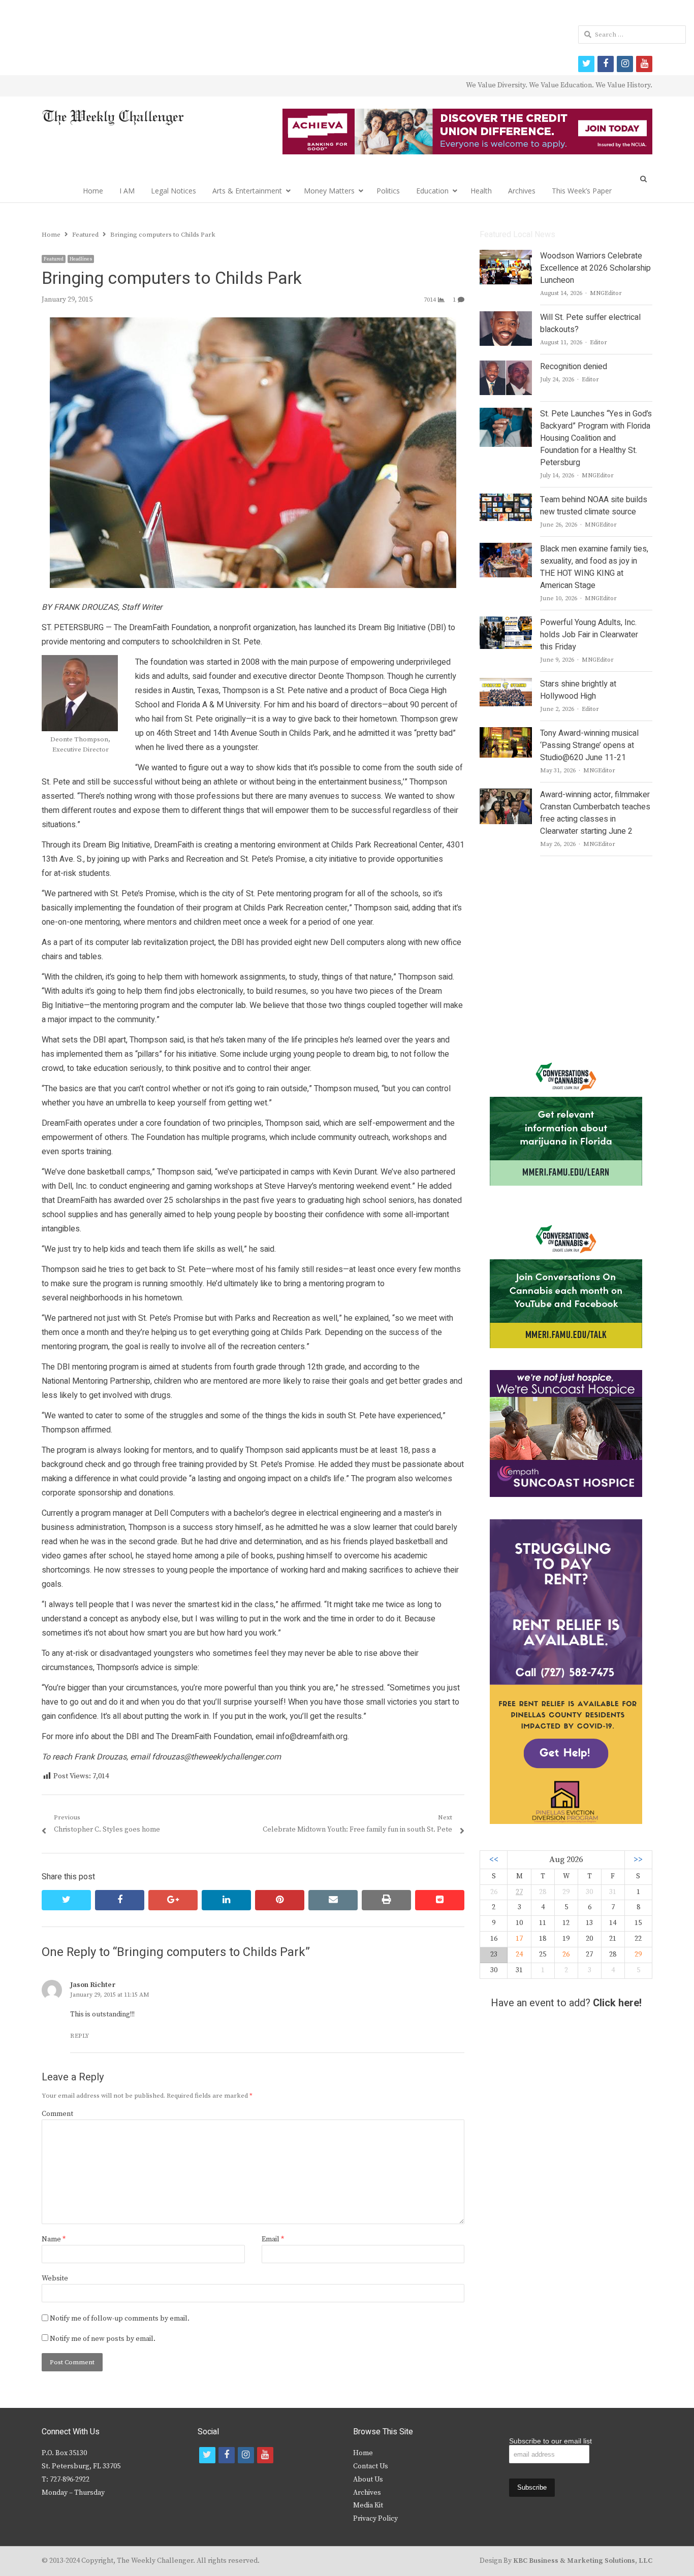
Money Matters (329, 191)
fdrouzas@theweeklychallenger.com (216, 1757)
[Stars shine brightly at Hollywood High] (506, 684)
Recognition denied (574, 367)
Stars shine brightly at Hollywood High (578, 690)
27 (519, 1892)
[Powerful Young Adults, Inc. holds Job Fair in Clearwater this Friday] (506, 623)
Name (54, 2239)
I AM (127, 191)
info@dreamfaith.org (312, 1737)
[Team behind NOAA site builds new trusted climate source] (506, 500)
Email (273, 2239)
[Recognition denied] (506, 367)
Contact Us (371, 2466)
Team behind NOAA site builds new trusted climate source (594, 506)
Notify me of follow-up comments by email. (120, 2319)
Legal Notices (173, 191)
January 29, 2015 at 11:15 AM (110, 1995)
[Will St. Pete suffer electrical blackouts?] (506, 317)
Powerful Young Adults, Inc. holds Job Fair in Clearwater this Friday (589, 635)
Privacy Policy (375, 2519)
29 (638, 1954)
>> (638, 1860)
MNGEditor (606, 293)
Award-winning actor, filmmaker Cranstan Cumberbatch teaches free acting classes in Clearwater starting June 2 (595, 813)
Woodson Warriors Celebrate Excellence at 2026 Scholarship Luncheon (595, 268)
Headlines (81, 259)
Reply (80, 2036)
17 (519, 1939)
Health (481, 191)
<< (494, 1860)
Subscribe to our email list (550, 2441)
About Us (368, 2480)
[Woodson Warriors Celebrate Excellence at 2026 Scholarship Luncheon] (506, 256)
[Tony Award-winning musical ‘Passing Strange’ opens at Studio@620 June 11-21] (506, 733)
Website (55, 2278)
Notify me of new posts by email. (103, 2339)
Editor (598, 343)
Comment (57, 2114)
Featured (54, 259)
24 (519, 1954)
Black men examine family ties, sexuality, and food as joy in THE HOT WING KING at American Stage (594, 567)
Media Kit (368, 2505)
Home (93, 191)
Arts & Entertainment (247, 191)
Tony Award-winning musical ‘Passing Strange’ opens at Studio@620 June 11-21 (589, 745)
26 (566, 1954)
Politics (388, 191)
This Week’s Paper (582, 191)
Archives (522, 191)
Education (432, 191)
